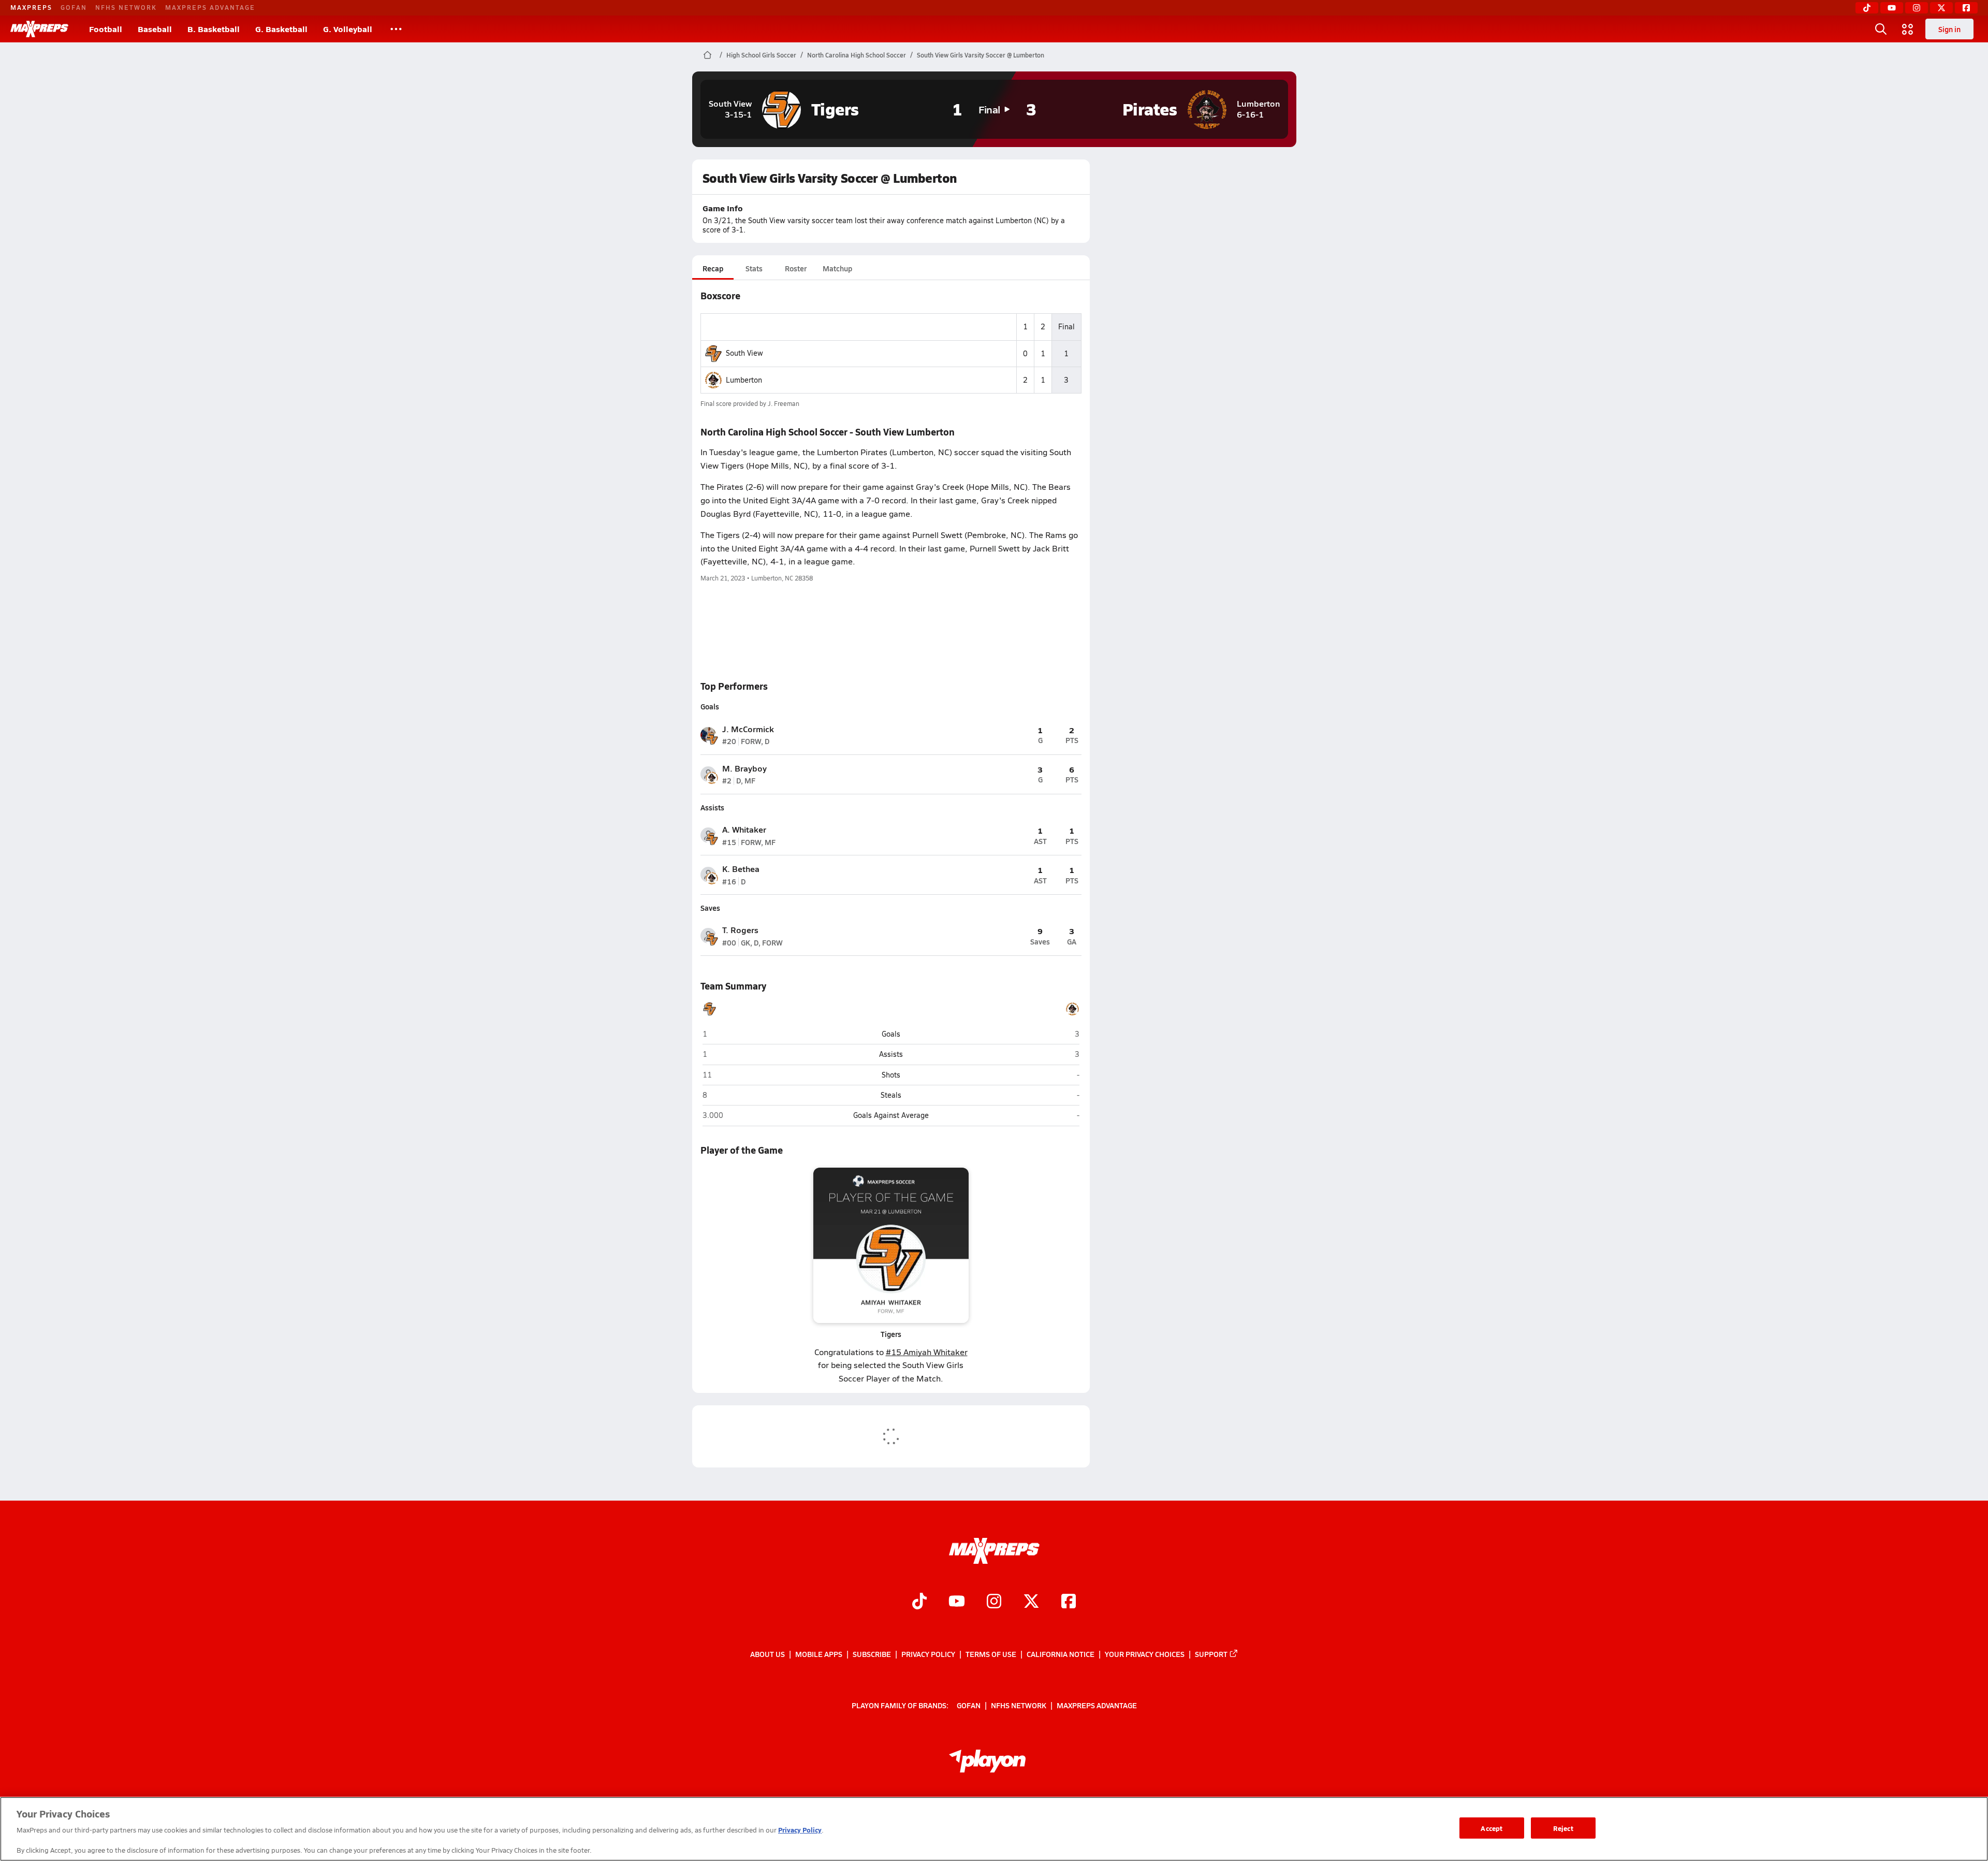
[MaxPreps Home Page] (707, 55)
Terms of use (991, 1654)
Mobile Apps (819, 1654)
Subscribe (872, 1654)
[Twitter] (1941, 8)
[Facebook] (1966, 8)
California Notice (1061, 1654)
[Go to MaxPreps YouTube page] (957, 1603)
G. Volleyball (348, 29)
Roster (796, 268)
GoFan (74, 7)
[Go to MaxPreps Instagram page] (994, 1603)
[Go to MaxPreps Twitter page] (1031, 1603)
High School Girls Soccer (761, 55)
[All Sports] (396, 29)
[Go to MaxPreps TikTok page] (919, 1603)
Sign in (1949, 29)
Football (106, 29)
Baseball (155, 29)
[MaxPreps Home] (39, 29)
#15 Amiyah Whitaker (927, 1352)
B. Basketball (214, 29)
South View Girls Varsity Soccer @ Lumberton (981, 55)
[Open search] (1881, 29)
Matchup (837, 268)
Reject (1563, 1828)
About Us (768, 1654)
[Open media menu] (1908, 29)
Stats (754, 268)
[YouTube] (1892, 8)
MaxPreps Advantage (210, 7)
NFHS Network (126, 7)
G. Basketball (281, 29)
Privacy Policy (928, 1654)
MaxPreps (31, 7)
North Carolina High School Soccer (857, 55)
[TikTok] (1867, 8)
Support (1211, 1654)
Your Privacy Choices (1145, 1654)
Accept (1492, 1828)
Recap (713, 268)
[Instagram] (1917, 8)
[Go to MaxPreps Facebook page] (1069, 1603)
